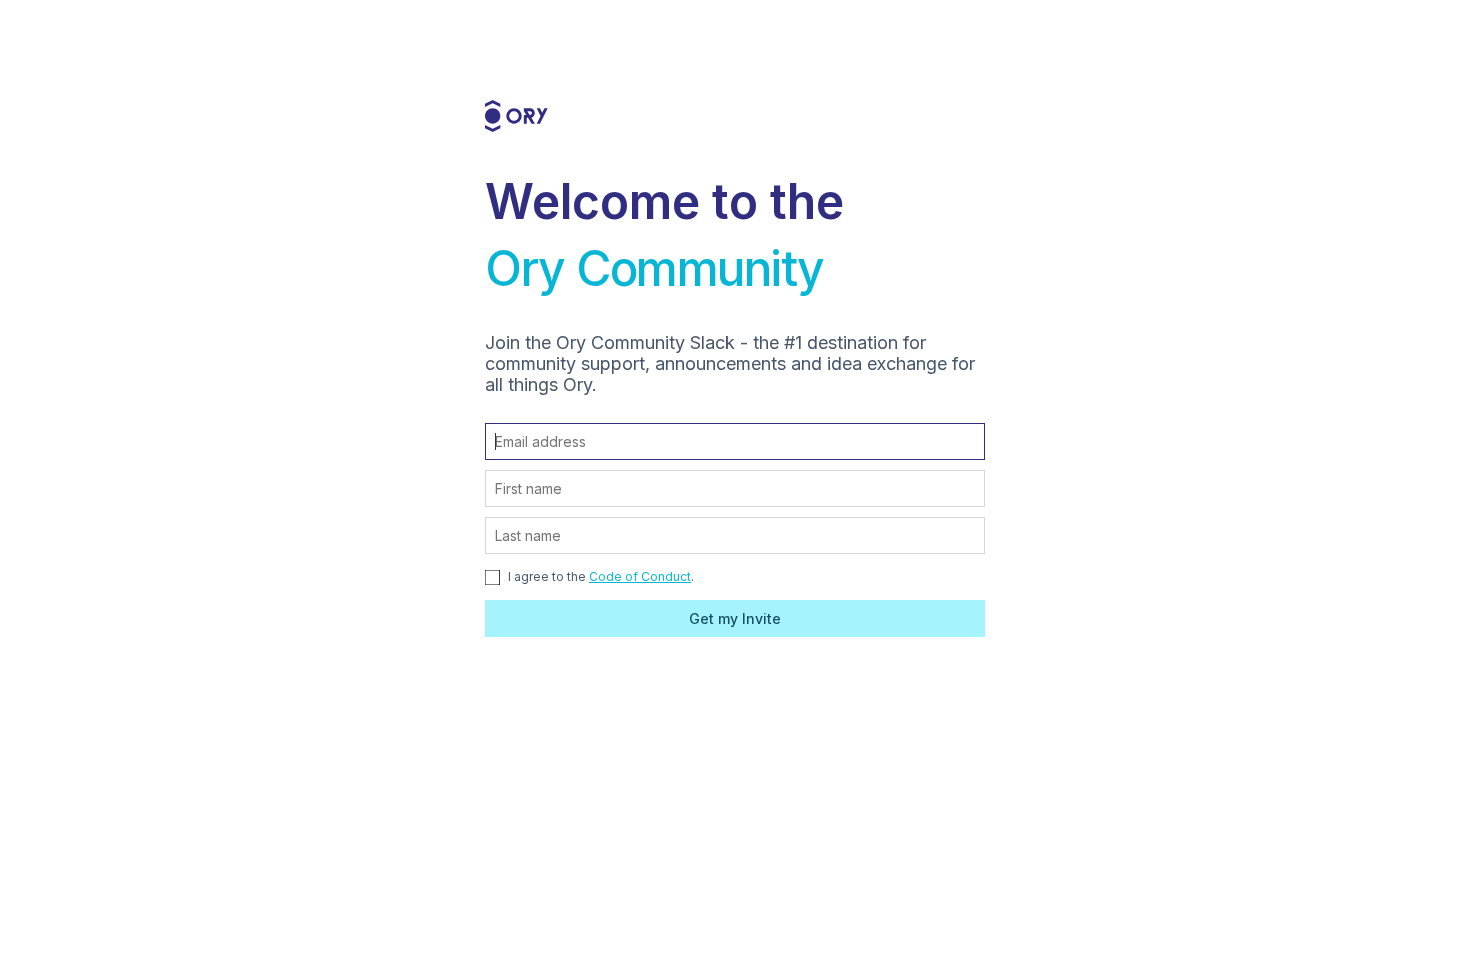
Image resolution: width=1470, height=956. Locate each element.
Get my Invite (735, 618)
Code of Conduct (640, 576)
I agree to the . (599, 576)
